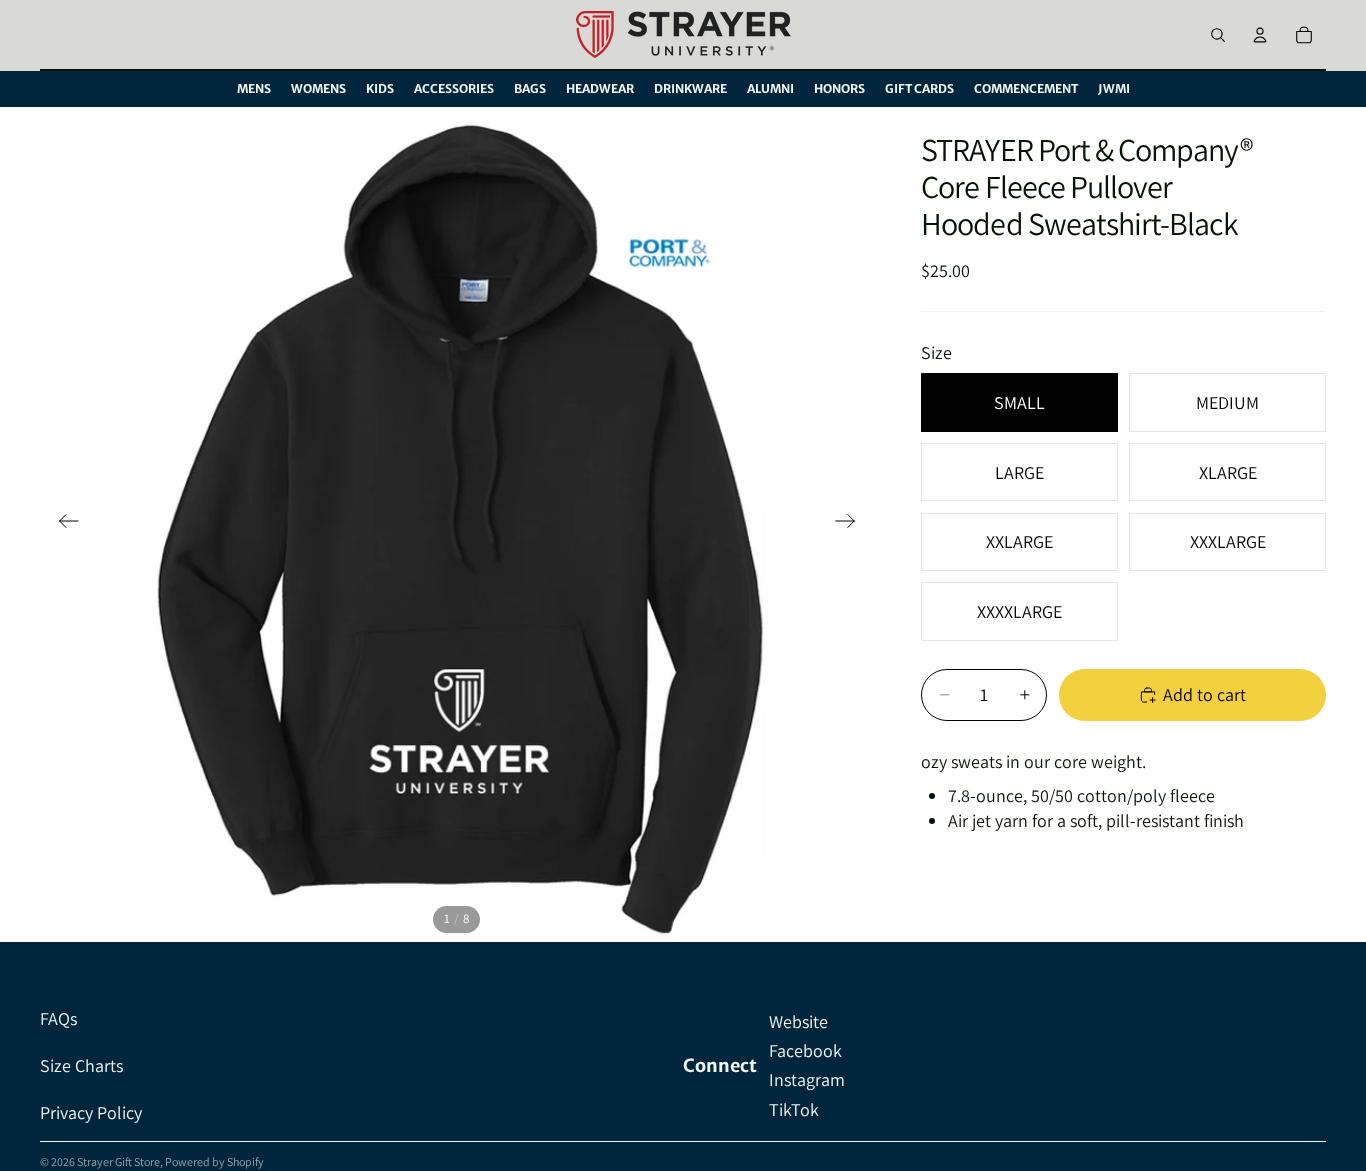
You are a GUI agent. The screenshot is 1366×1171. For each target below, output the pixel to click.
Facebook (805, 1050)
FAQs (58, 1018)
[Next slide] (851, 524)
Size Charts (81, 1065)
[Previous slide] (62, 524)
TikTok (794, 1109)
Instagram (807, 1079)
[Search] (1218, 35)
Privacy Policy (91, 1112)
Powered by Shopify (214, 1161)
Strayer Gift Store (118, 1161)
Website (798, 1021)
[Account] (1260, 35)
